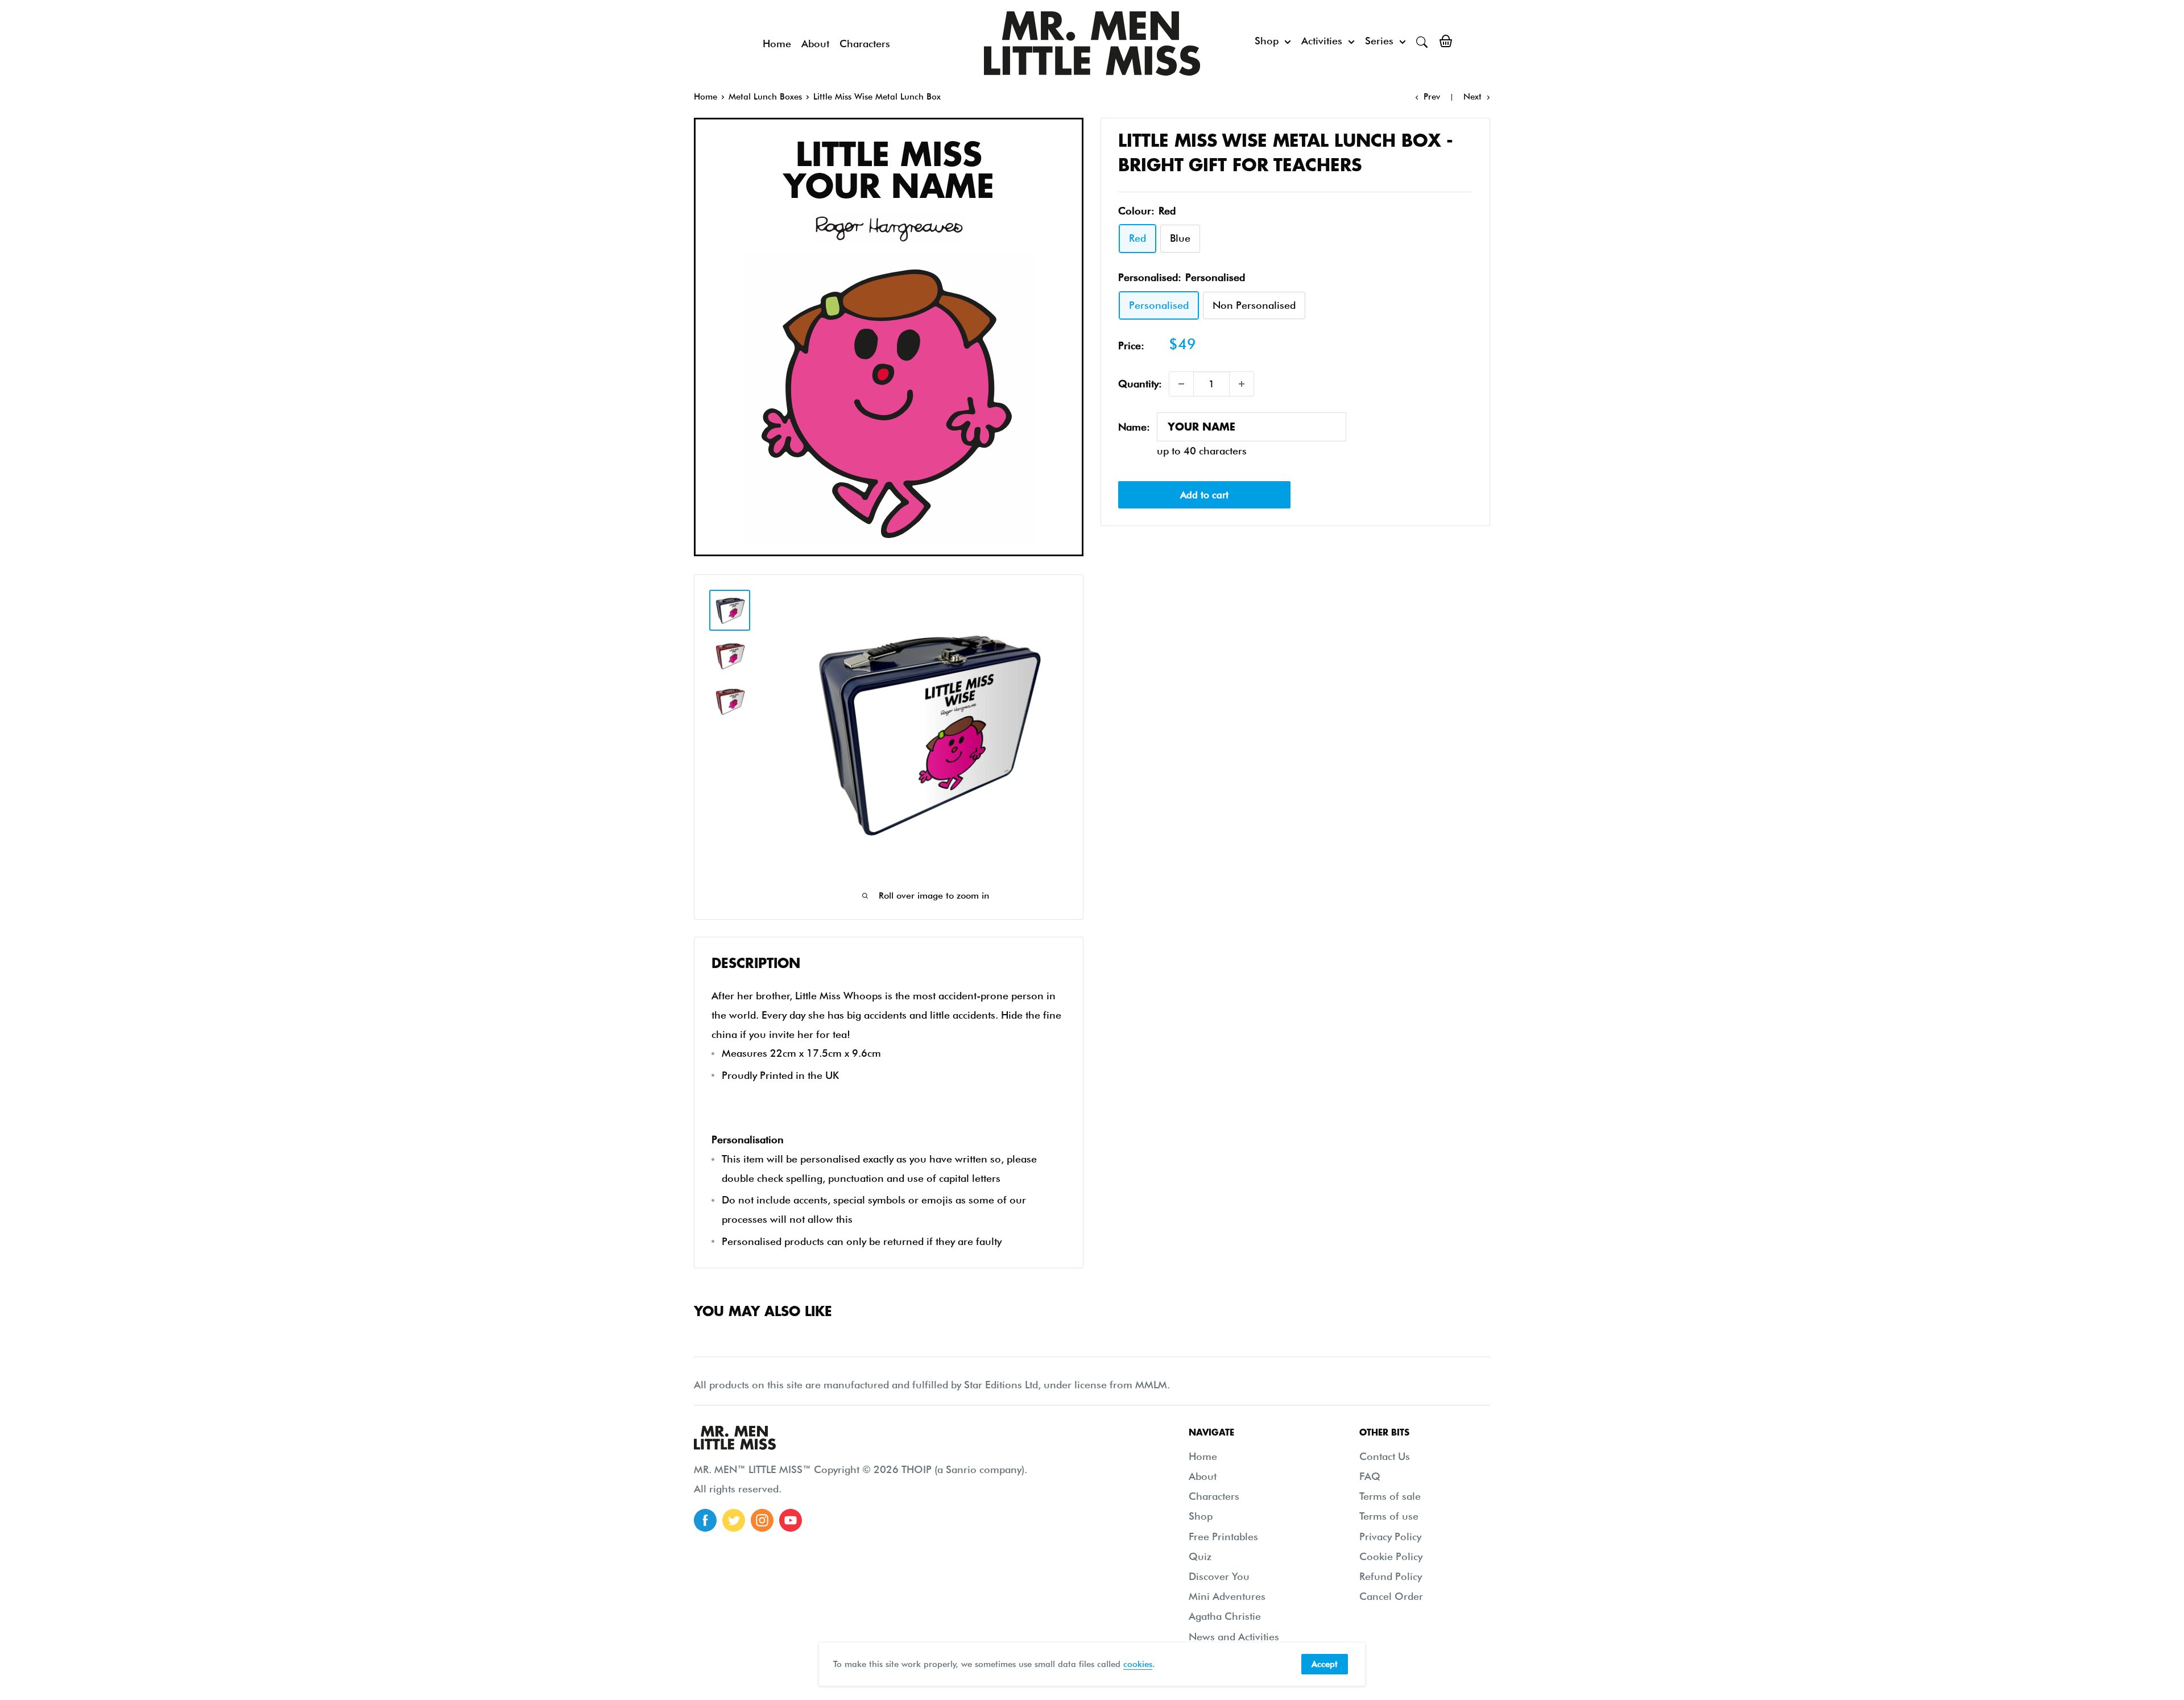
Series (1379, 41)
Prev (1432, 97)
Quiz (1200, 1556)
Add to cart (1204, 495)
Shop (1267, 41)
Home (777, 44)
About (815, 44)
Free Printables (1223, 1536)
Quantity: (1140, 384)
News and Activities (1234, 1637)
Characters (865, 44)
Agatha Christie (1225, 1616)
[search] (1422, 41)
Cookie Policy (1391, 1556)
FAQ (1370, 1476)
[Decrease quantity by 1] (1181, 384)
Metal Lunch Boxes (765, 97)
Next (1472, 97)
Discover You (1219, 1576)
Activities (1322, 41)
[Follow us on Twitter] (734, 1520)
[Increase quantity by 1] (1242, 384)
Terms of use (1389, 1516)
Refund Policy (1391, 1576)
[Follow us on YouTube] (791, 1520)
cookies (1138, 1664)
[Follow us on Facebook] (705, 1520)
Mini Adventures (1227, 1596)
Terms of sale (1390, 1496)
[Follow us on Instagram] (762, 1520)
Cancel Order (1391, 1596)
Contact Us (1385, 1456)
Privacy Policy (1390, 1536)
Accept (1325, 1664)
